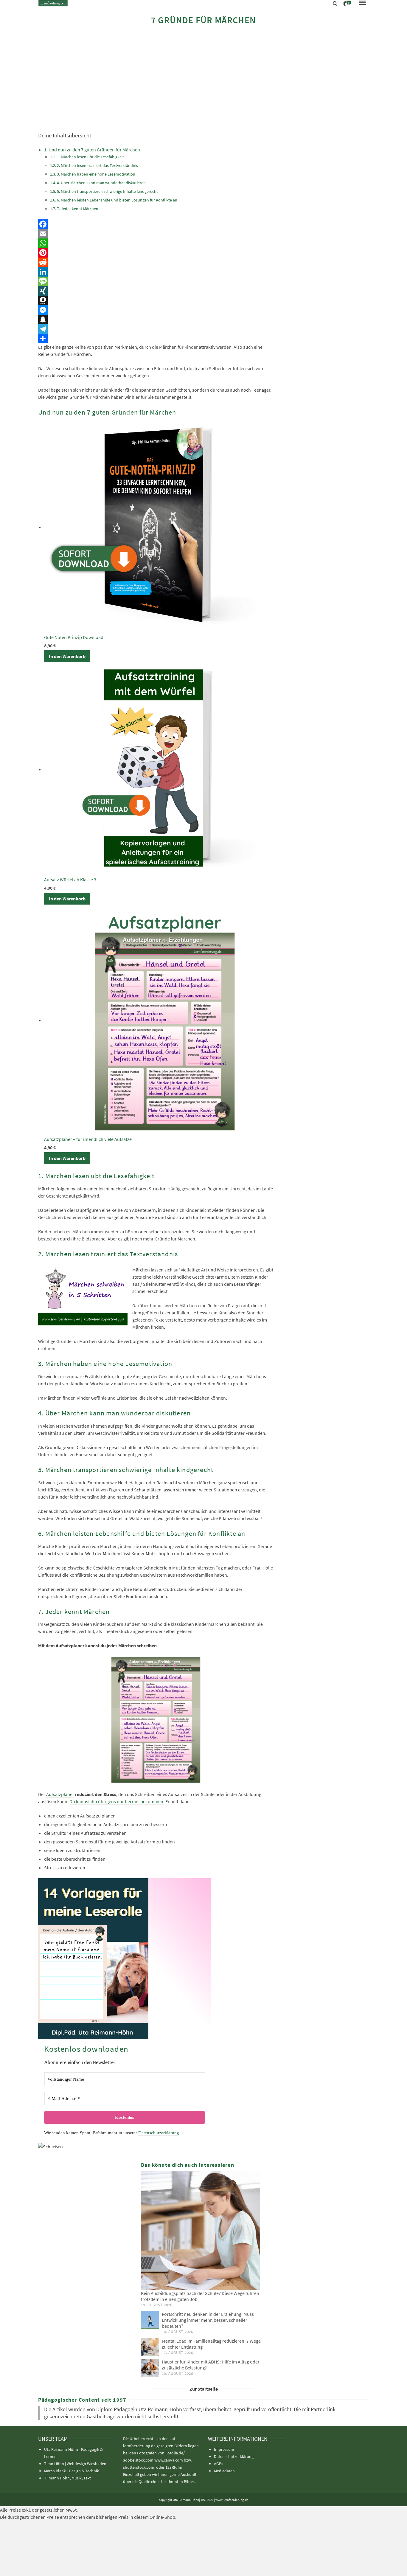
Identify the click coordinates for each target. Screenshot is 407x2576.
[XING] (156, 291)
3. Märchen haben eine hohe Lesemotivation (96, 174)
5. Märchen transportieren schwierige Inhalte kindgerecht (107, 191)
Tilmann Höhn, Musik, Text (67, 2478)
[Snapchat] (156, 320)
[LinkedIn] (156, 272)
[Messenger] (156, 310)
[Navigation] (362, 3)
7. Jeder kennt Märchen (78, 209)
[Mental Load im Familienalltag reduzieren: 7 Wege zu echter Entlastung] (150, 2347)
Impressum (224, 2449)
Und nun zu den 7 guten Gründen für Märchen (94, 150)
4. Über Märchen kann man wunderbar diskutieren (101, 183)
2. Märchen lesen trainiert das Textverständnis (98, 165)
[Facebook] (156, 224)
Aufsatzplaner (60, 1794)
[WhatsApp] (156, 243)
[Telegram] (156, 329)
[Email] (156, 234)
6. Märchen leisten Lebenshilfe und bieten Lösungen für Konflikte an (117, 200)
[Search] (335, 4)
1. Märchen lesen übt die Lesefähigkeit (90, 157)
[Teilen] (156, 339)
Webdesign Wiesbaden (87, 2464)
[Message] (156, 281)
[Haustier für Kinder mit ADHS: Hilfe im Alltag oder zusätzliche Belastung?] (150, 2368)
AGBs (219, 2464)
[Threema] (156, 300)
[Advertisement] (203, 78)
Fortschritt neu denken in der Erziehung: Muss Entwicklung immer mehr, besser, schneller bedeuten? (208, 2320)
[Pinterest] (156, 253)
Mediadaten (224, 2471)
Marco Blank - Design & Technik (72, 2471)
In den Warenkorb (67, 656)
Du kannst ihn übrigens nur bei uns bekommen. (117, 1801)
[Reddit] (156, 262)
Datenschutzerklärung (159, 2133)
